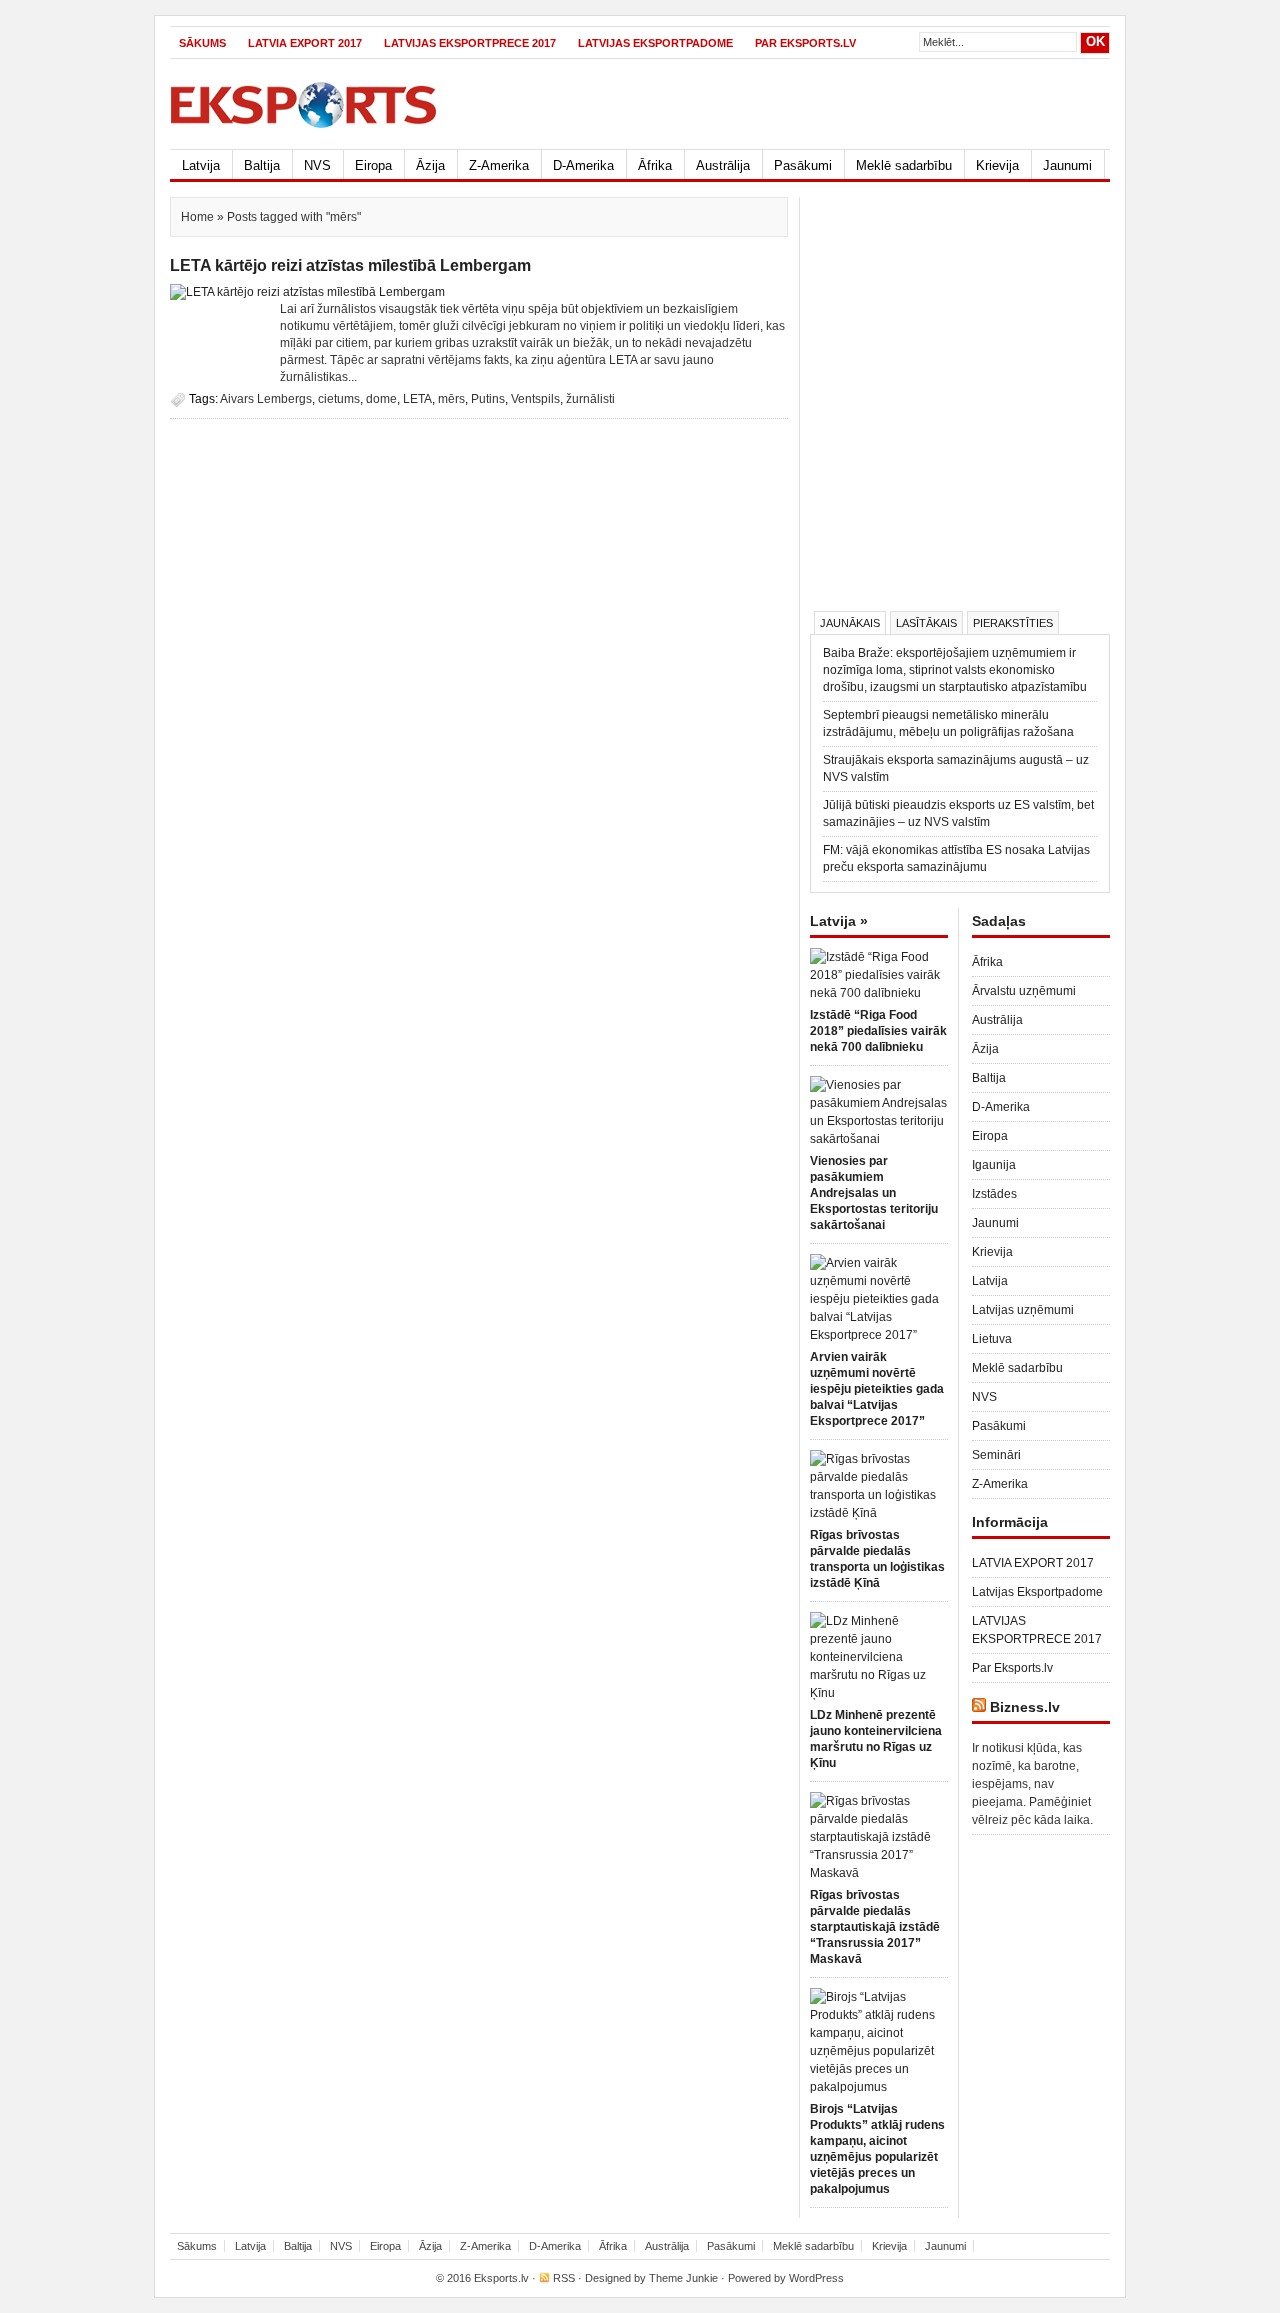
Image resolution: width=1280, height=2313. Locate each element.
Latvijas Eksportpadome (655, 43)
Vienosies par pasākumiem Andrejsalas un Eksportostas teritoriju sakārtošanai (874, 1193)
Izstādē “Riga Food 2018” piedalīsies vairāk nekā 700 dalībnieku (878, 1031)
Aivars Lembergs (266, 399)
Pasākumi (803, 165)
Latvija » (839, 921)
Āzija (430, 165)
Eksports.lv (501, 2278)
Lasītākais (926, 623)
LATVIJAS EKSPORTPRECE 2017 (470, 43)
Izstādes (994, 1194)
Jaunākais (850, 623)
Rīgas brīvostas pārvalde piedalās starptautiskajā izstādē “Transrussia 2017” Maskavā (875, 1927)
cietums (339, 399)
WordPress (816, 2278)
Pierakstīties (1013, 623)
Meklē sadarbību (904, 165)
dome (381, 399)
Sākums (202, 43)
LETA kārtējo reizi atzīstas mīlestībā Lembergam (350, 265)
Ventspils (535, 399)
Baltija (262, 165)
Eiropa (373, 165)
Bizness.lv (1025, 1707)
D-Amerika (583, 165)
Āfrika (655, 165)
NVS (317, 165)
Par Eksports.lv (805, 43)
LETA (417, 399)
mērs (451, 399)
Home (197, 217)
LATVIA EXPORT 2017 (305, 43)
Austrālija (723, 165)
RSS (564, 2278)
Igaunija (994, 1165)
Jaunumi (1067, 165)
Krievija (997, 165)
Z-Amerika (499, 165)
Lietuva (992, 1339)
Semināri (996, 1455)
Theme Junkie (683, 2278)
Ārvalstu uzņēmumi (1024, 991)
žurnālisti (590, 399)
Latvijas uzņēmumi (1023, 1310)
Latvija (201, 165)
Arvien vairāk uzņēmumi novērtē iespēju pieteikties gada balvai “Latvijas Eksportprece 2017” (877, 1389)
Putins (488, 399)
